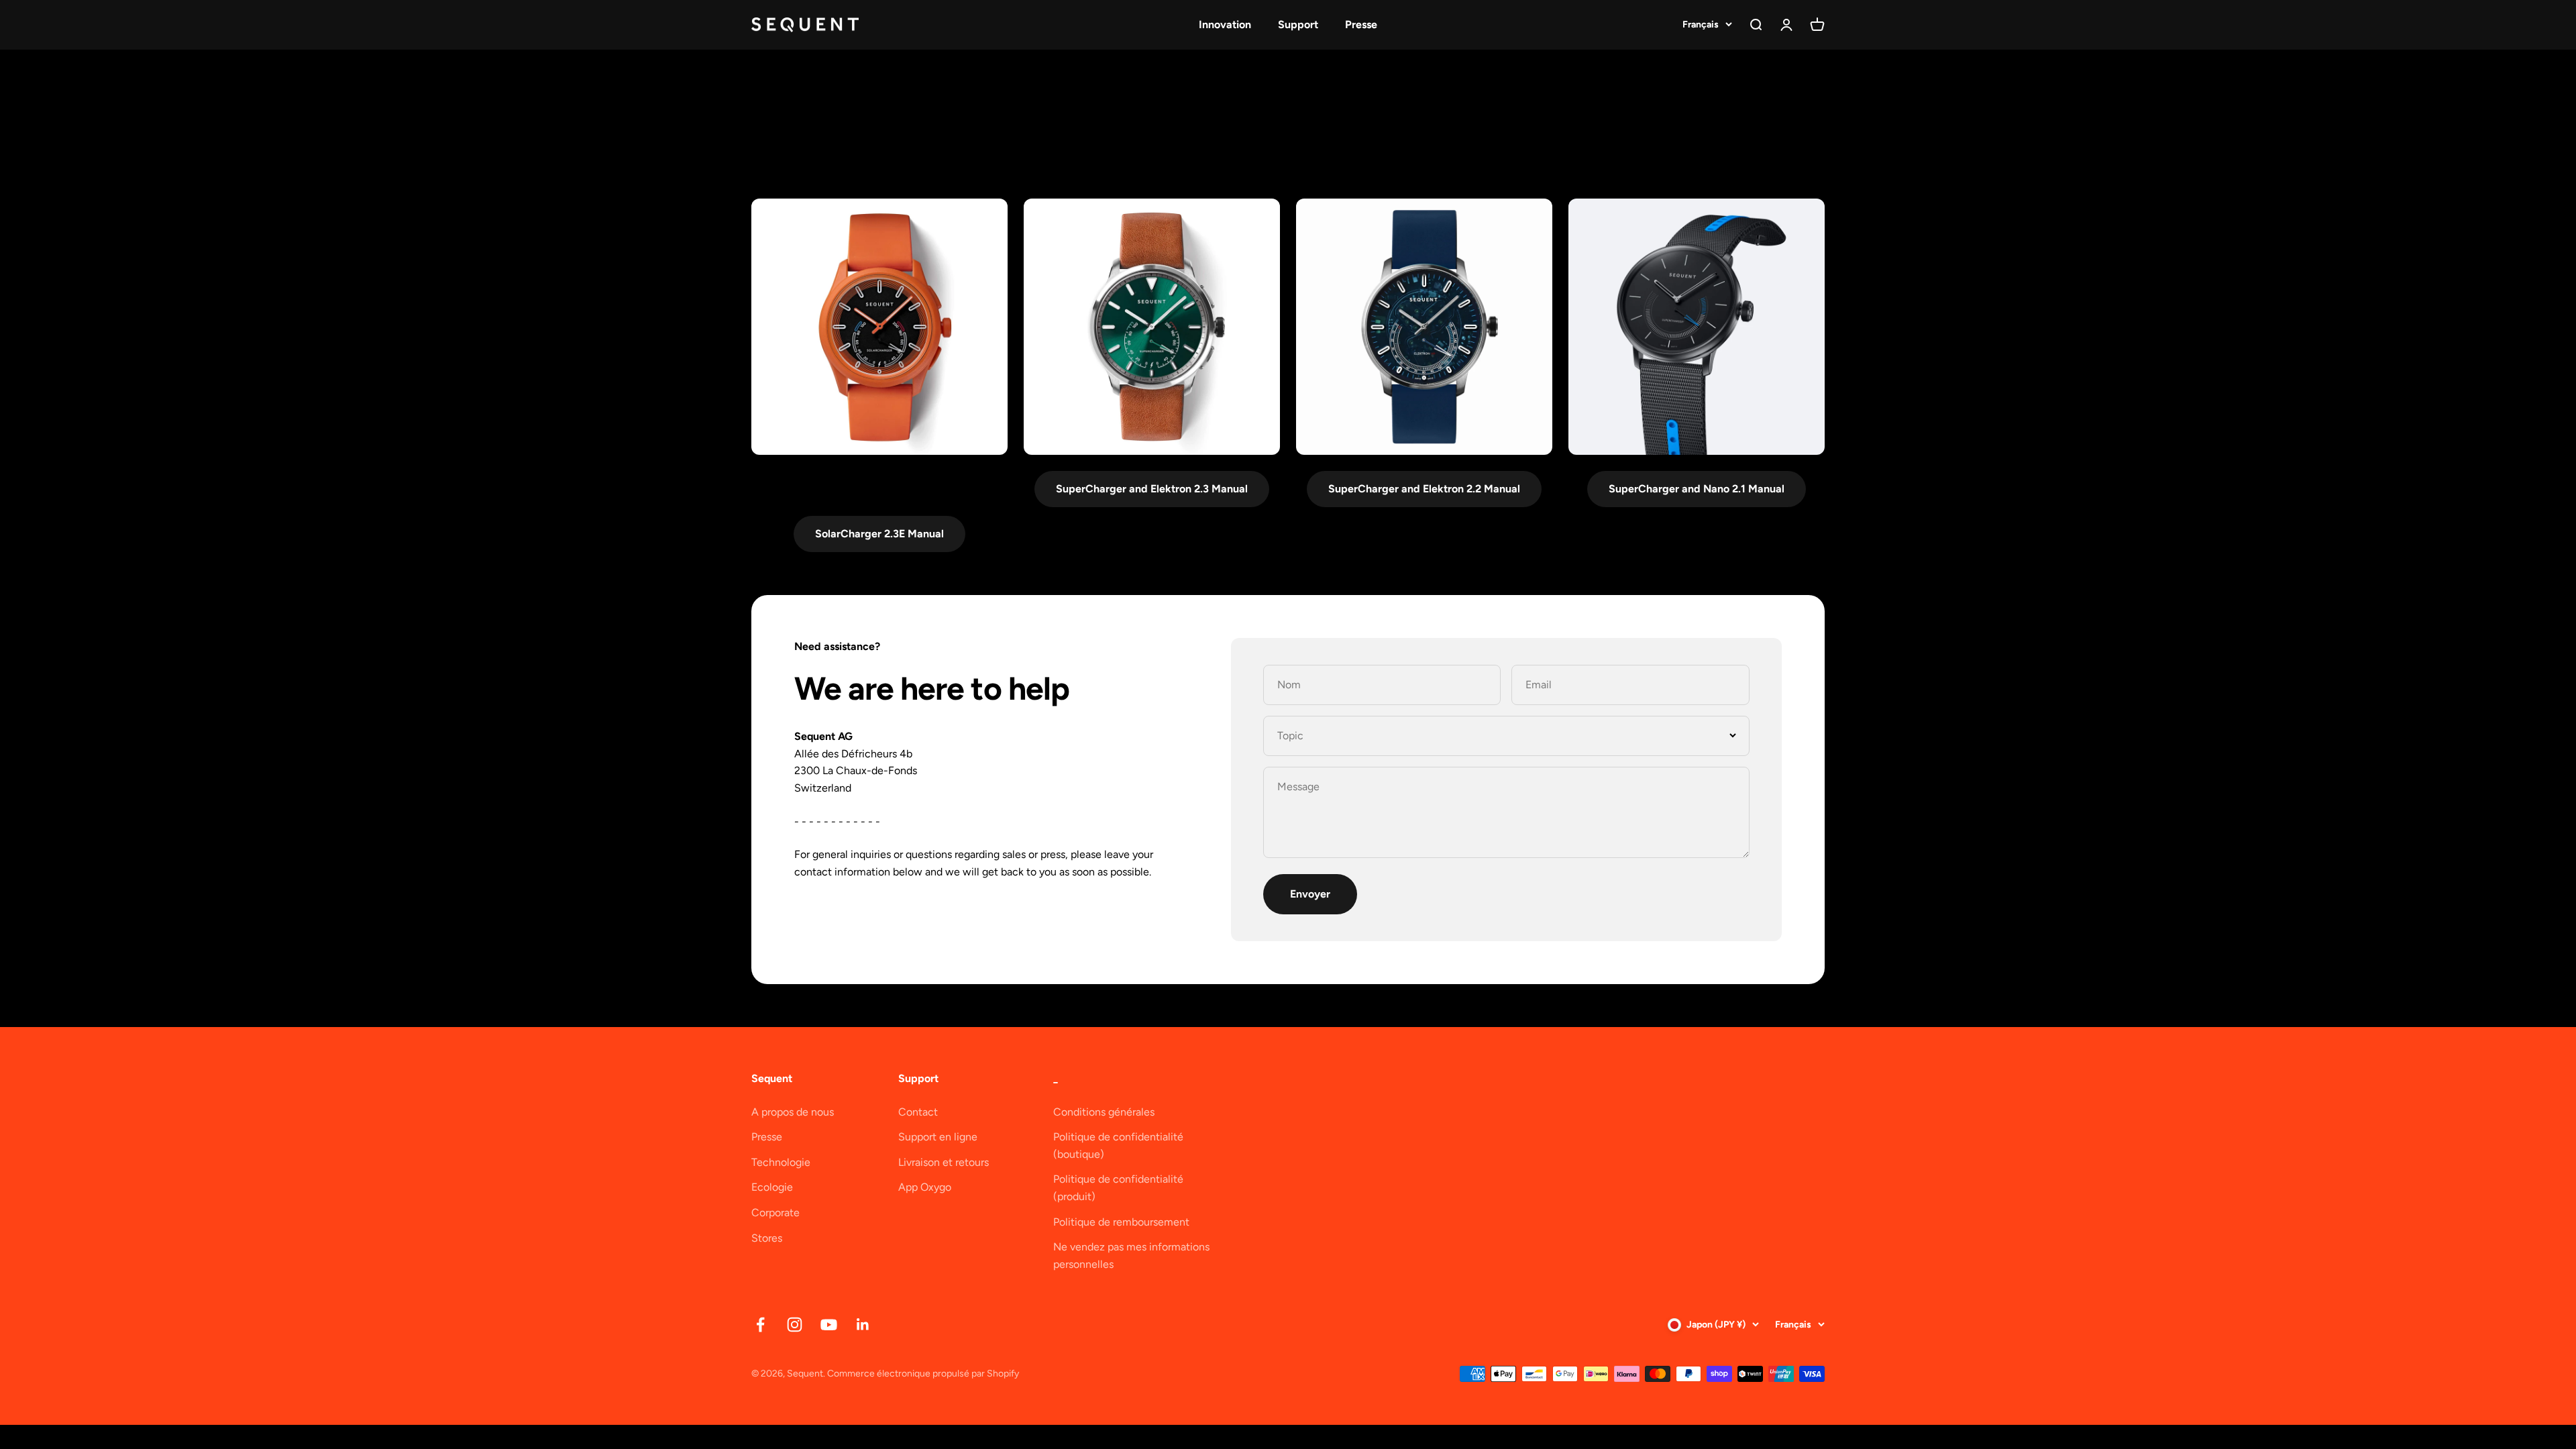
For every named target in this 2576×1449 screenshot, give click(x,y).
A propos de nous (793, 1112)
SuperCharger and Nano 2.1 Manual (1697, 489)
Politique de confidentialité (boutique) (1118, 1145)
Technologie (781, 1162)
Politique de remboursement (1121, 1222)
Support (1298, 24)
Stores (767, 1238)
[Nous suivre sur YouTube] (829, 1325)
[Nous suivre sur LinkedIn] (863, 1325)
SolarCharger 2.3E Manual (879, 534)
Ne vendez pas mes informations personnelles (1131, 1255)
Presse (1361, 24)
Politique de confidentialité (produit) (1118, 1188)
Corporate (775, 1213)
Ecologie (772, 1187)
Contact (918, 1112)
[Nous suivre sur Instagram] (795, 1325)
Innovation (1225, 24)
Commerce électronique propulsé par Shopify (923, 1374)
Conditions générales (1104, 1112)
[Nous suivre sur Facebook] (760, 1325)
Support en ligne (938, 1137)
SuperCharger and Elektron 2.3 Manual (1152, 489)
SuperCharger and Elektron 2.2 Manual (1424, 489)
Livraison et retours (944, 1162)
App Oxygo (925, 1187)
